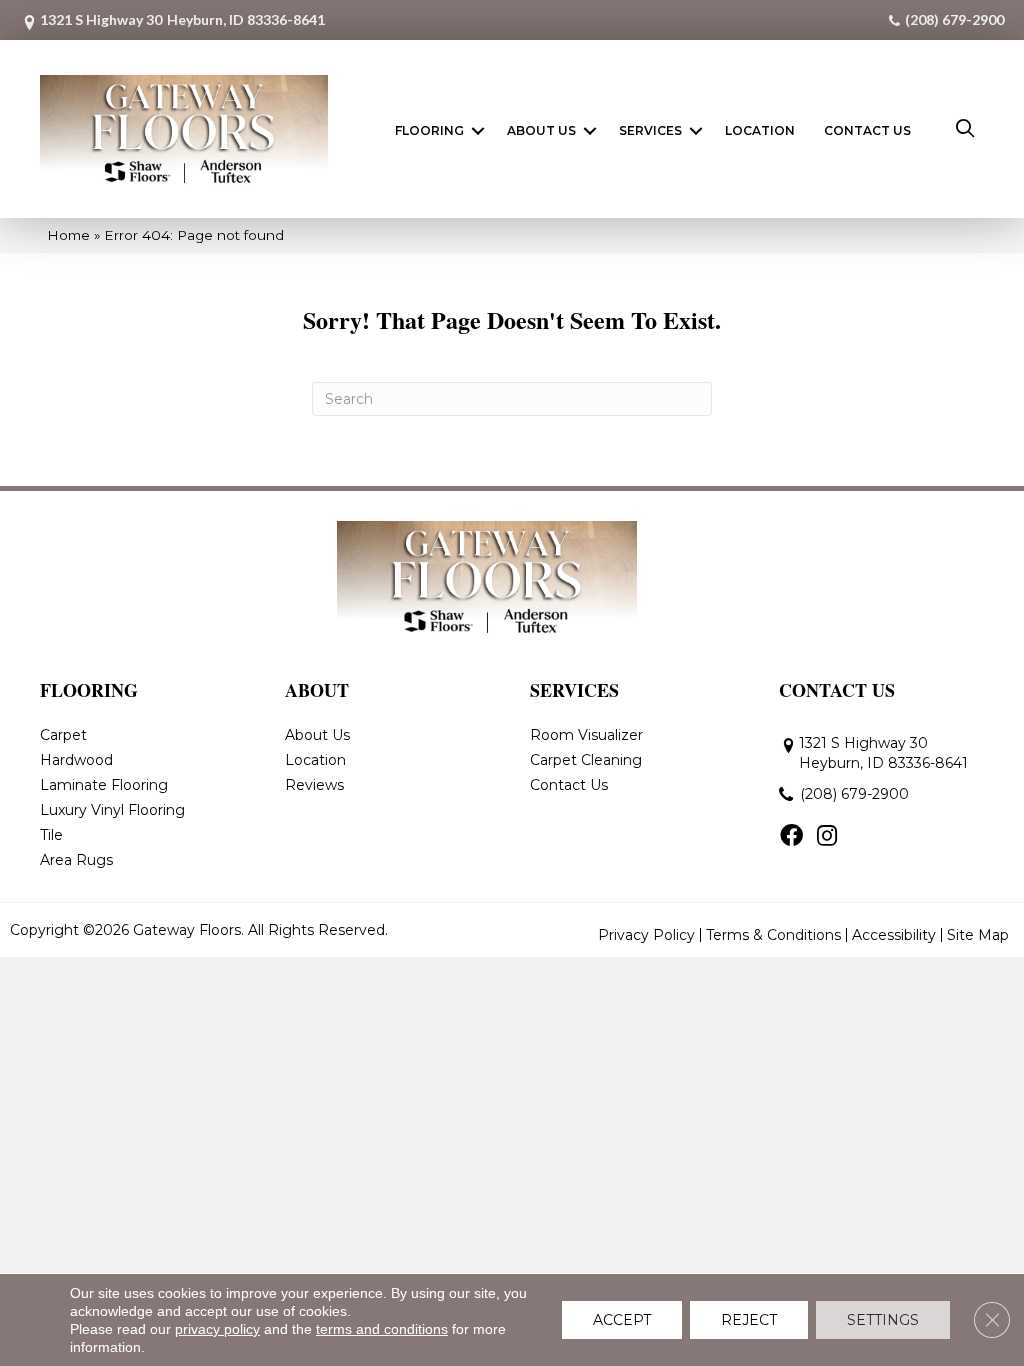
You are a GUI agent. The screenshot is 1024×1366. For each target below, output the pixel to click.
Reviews (314, 785)
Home (68, 235)
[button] (478, 131)
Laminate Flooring (104, 785)
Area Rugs (76, 860)
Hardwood (76, 760)
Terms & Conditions (773, 935)
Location (760, 130)
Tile (51, 835)
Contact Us (867, 130)
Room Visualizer (586, 735)
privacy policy (217, 1329)
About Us (541, 130)
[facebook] (791, 837)
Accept (622, 1320)
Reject (749, 1320)
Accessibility (894, 935)
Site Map (978, 935)
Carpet (63, 735)
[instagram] (827, 837)
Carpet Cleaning (586, 760)
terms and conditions (382, 1329)
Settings (883, 1320)
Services (650, 130)
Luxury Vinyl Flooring (112, 810)
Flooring (429, 130)
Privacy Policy (646, 935)
